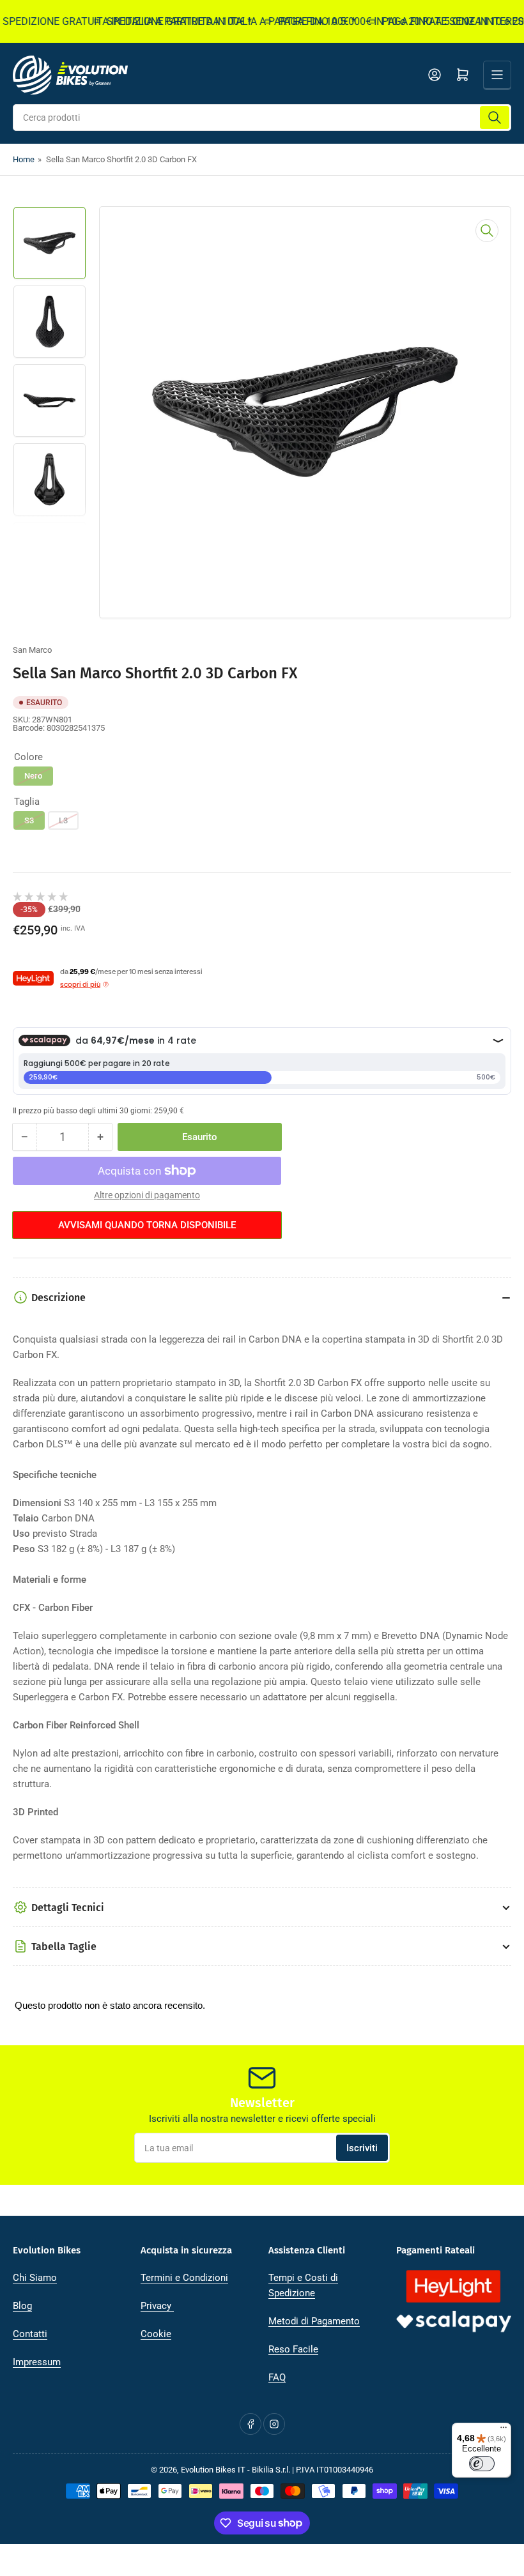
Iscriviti (362, 2148)
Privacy (157, 2306)
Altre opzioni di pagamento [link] (147, 1195)
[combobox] (262, 118)
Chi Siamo (35, 2278)
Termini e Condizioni (184, 2278)
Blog (22, 2306)
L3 (63, 820)
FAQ (277, 2377)
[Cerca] (495, 118)
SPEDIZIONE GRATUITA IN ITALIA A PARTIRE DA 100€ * (214, 21)
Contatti (30, 2334)
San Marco (32, 650)
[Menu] (504, 2430)
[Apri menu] (497, 75)
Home (24, 159)
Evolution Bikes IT (213, 2470)
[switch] (482, 2464)
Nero (33, 776)
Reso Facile (293, 2349)
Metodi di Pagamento (314, 2321)
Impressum (37, 2362)
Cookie (156, 2334)
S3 (29, 820)
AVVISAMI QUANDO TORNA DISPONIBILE (147, 1225)
